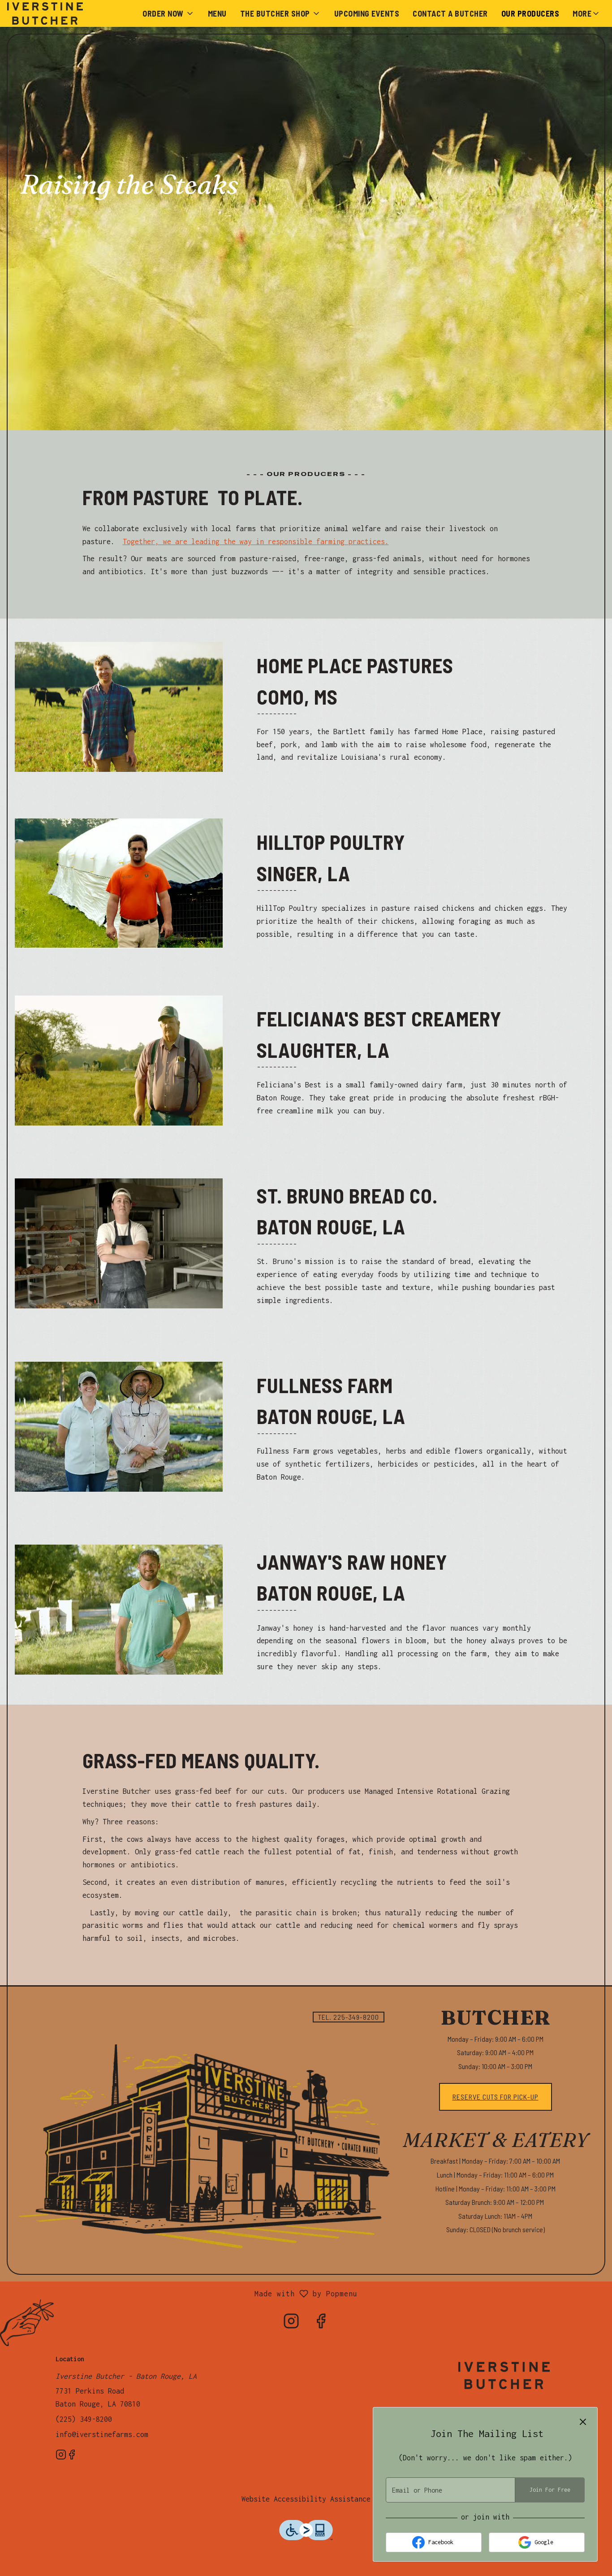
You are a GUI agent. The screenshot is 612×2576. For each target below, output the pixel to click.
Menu (217, 13)
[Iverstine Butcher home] (47, 13)
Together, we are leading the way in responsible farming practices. (256, 541)
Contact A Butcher (450, 13)
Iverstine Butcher (504, 2375)
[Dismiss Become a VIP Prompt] (583, 2422)
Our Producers (530, 13)
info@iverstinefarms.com (102, 2434)
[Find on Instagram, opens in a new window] (291, 2324)
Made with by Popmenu (182, 2295)
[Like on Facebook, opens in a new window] (321, 2324)
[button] (168, 13)
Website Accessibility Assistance (306, 2499)
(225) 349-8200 (84, 2419)
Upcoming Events (367, 13)
